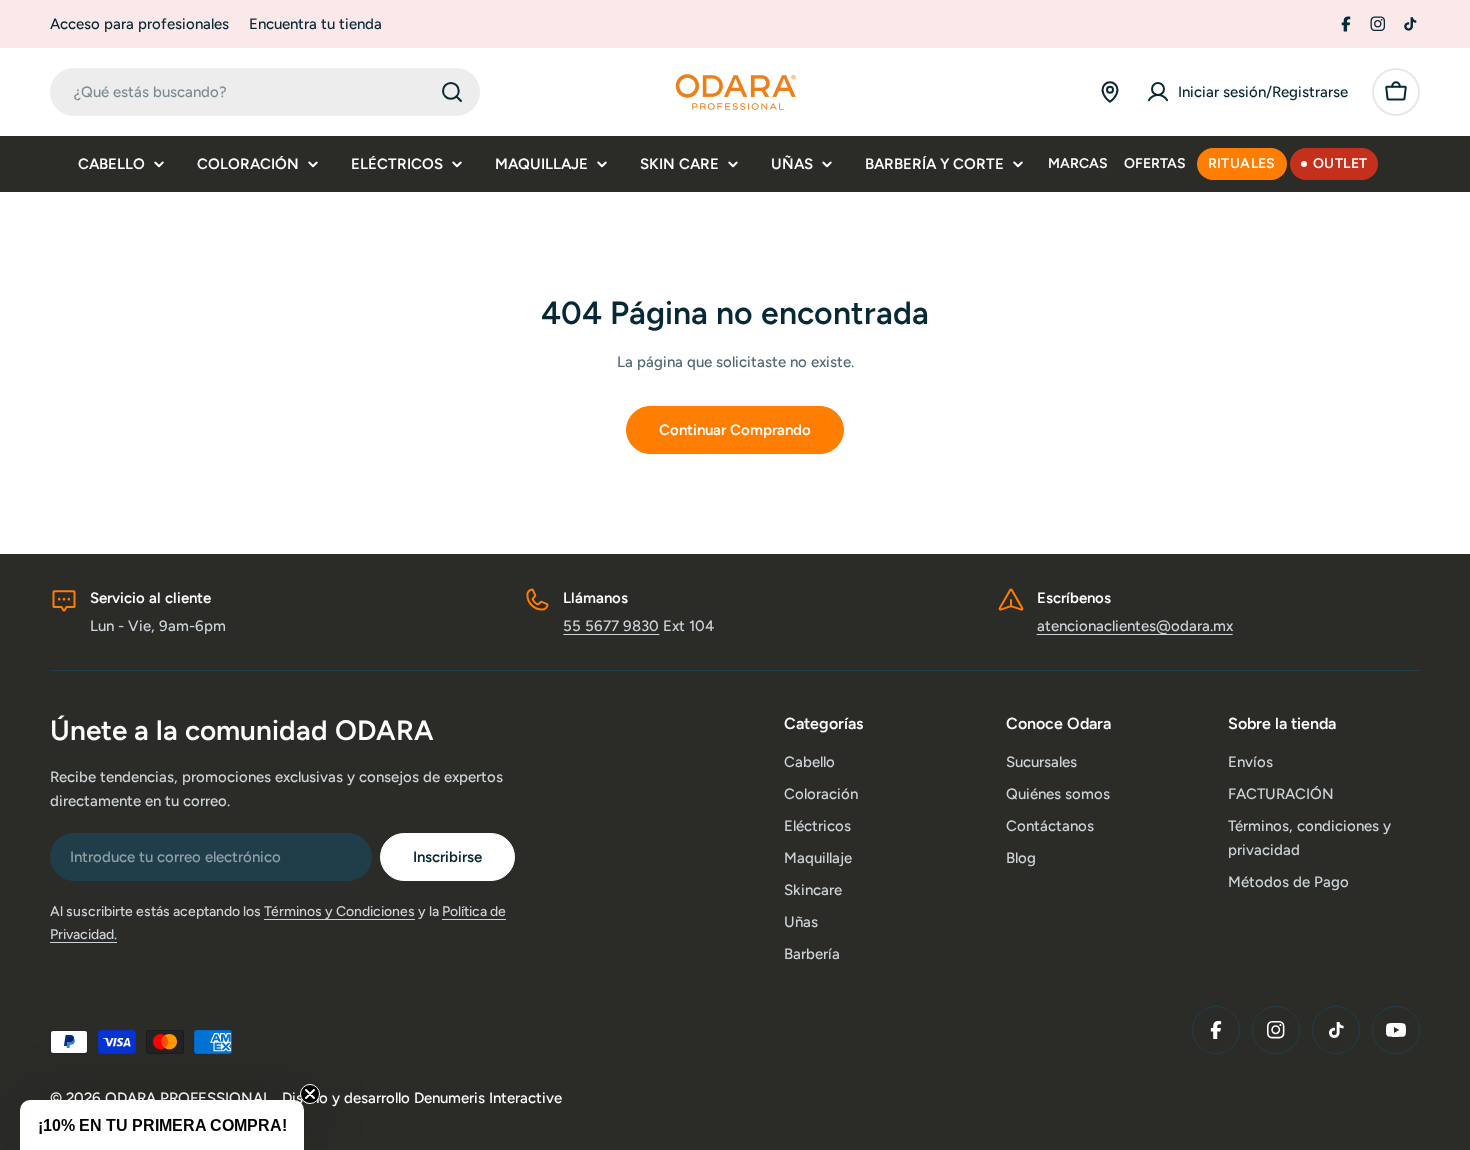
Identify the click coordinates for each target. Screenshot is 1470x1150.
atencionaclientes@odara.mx (1135, 626)
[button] (162, 1125)
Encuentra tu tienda (315, 24)
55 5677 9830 (611, 626)
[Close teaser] (310, 1094)
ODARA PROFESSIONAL (190, 1098)
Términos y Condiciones (339, 911)
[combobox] (265, 92)
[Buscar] (452, 92)
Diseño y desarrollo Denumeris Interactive (422, 1098)
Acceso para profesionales (139, 24)
